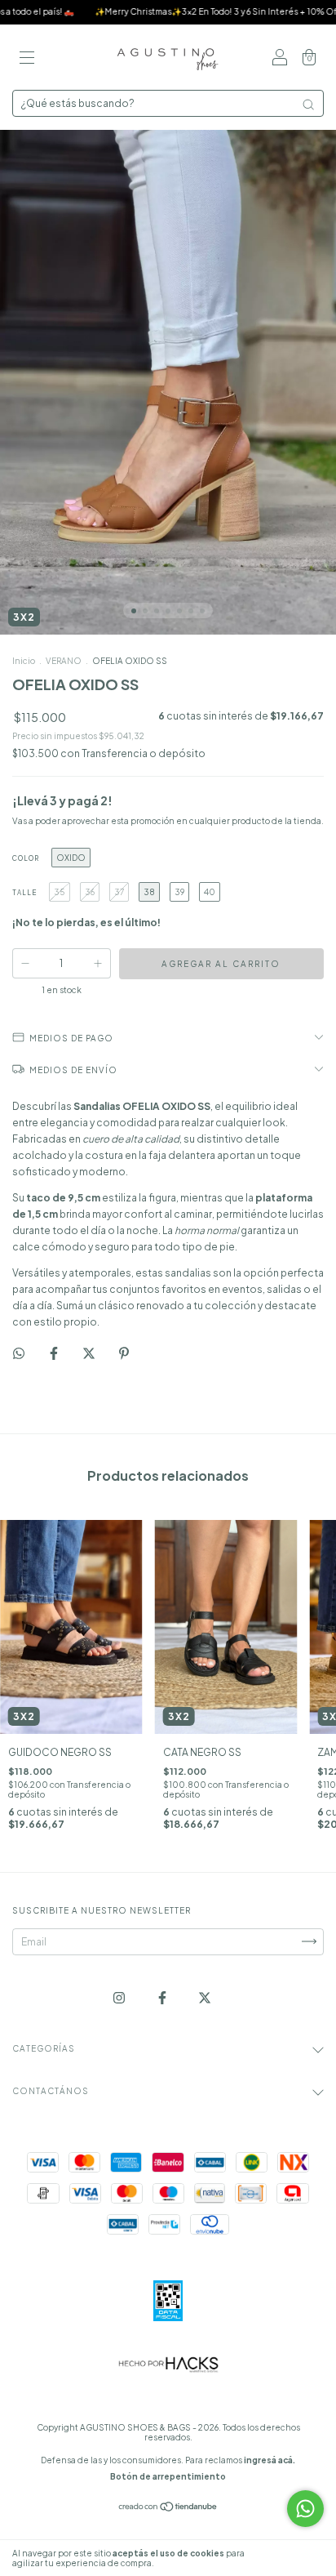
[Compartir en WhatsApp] (19, 1353)
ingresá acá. (270, 2460)
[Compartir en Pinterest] (124, 1353)
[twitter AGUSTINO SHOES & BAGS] (205, 1997)
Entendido (291, 2558)
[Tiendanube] (168, 2509)
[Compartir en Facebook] (55, 1353)
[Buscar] (308, 105)
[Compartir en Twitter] (90, 1353)
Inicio (24, 661)
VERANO (64, 661)
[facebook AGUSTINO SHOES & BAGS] (163, 1997)
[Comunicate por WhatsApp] (305, 2509)
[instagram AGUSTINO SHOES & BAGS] (120, 1997)
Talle (24, 893)
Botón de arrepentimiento (168, 2476)
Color (26, 858)
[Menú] (27, 59)
